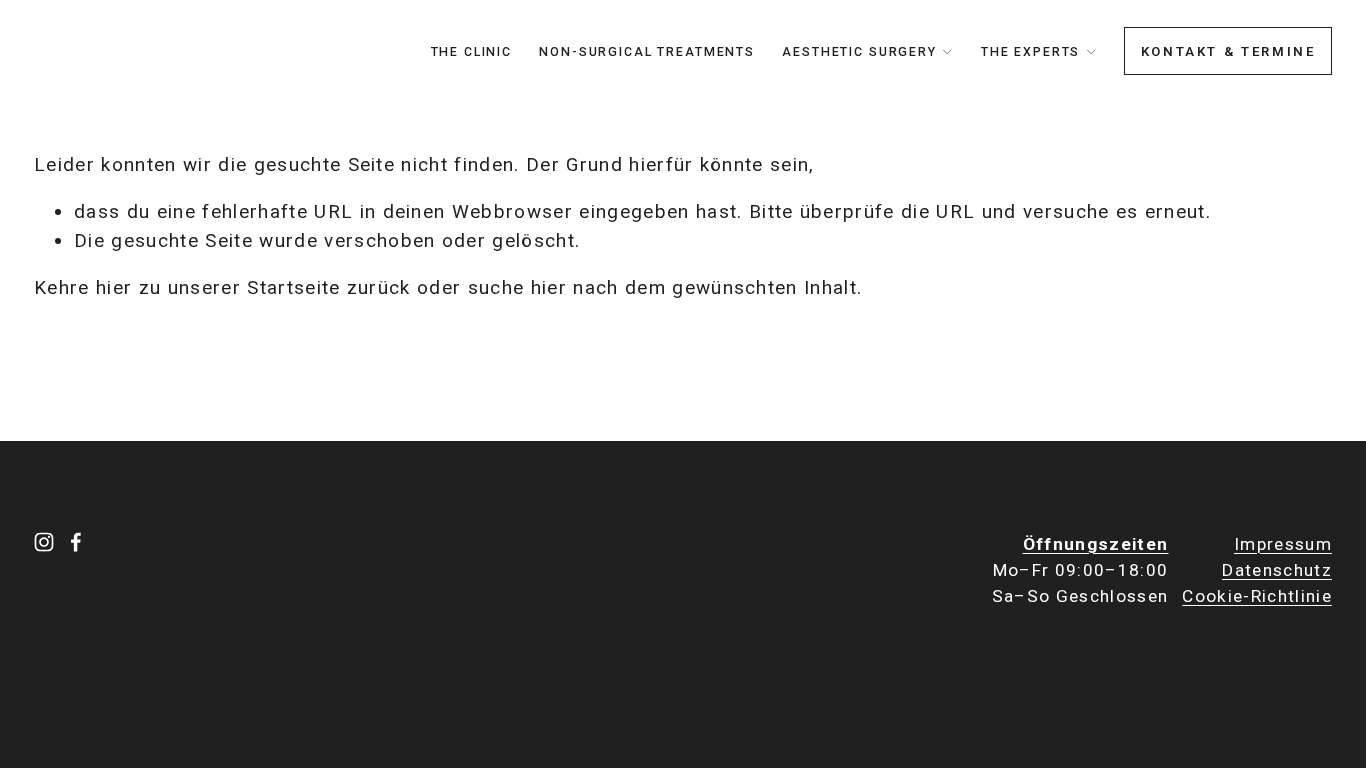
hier (114, 287)
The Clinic (472, 52)
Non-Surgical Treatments (647, 52)
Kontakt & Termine (1228, 51)
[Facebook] (76, 542)
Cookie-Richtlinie (1257, 596)
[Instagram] (44, 542)
